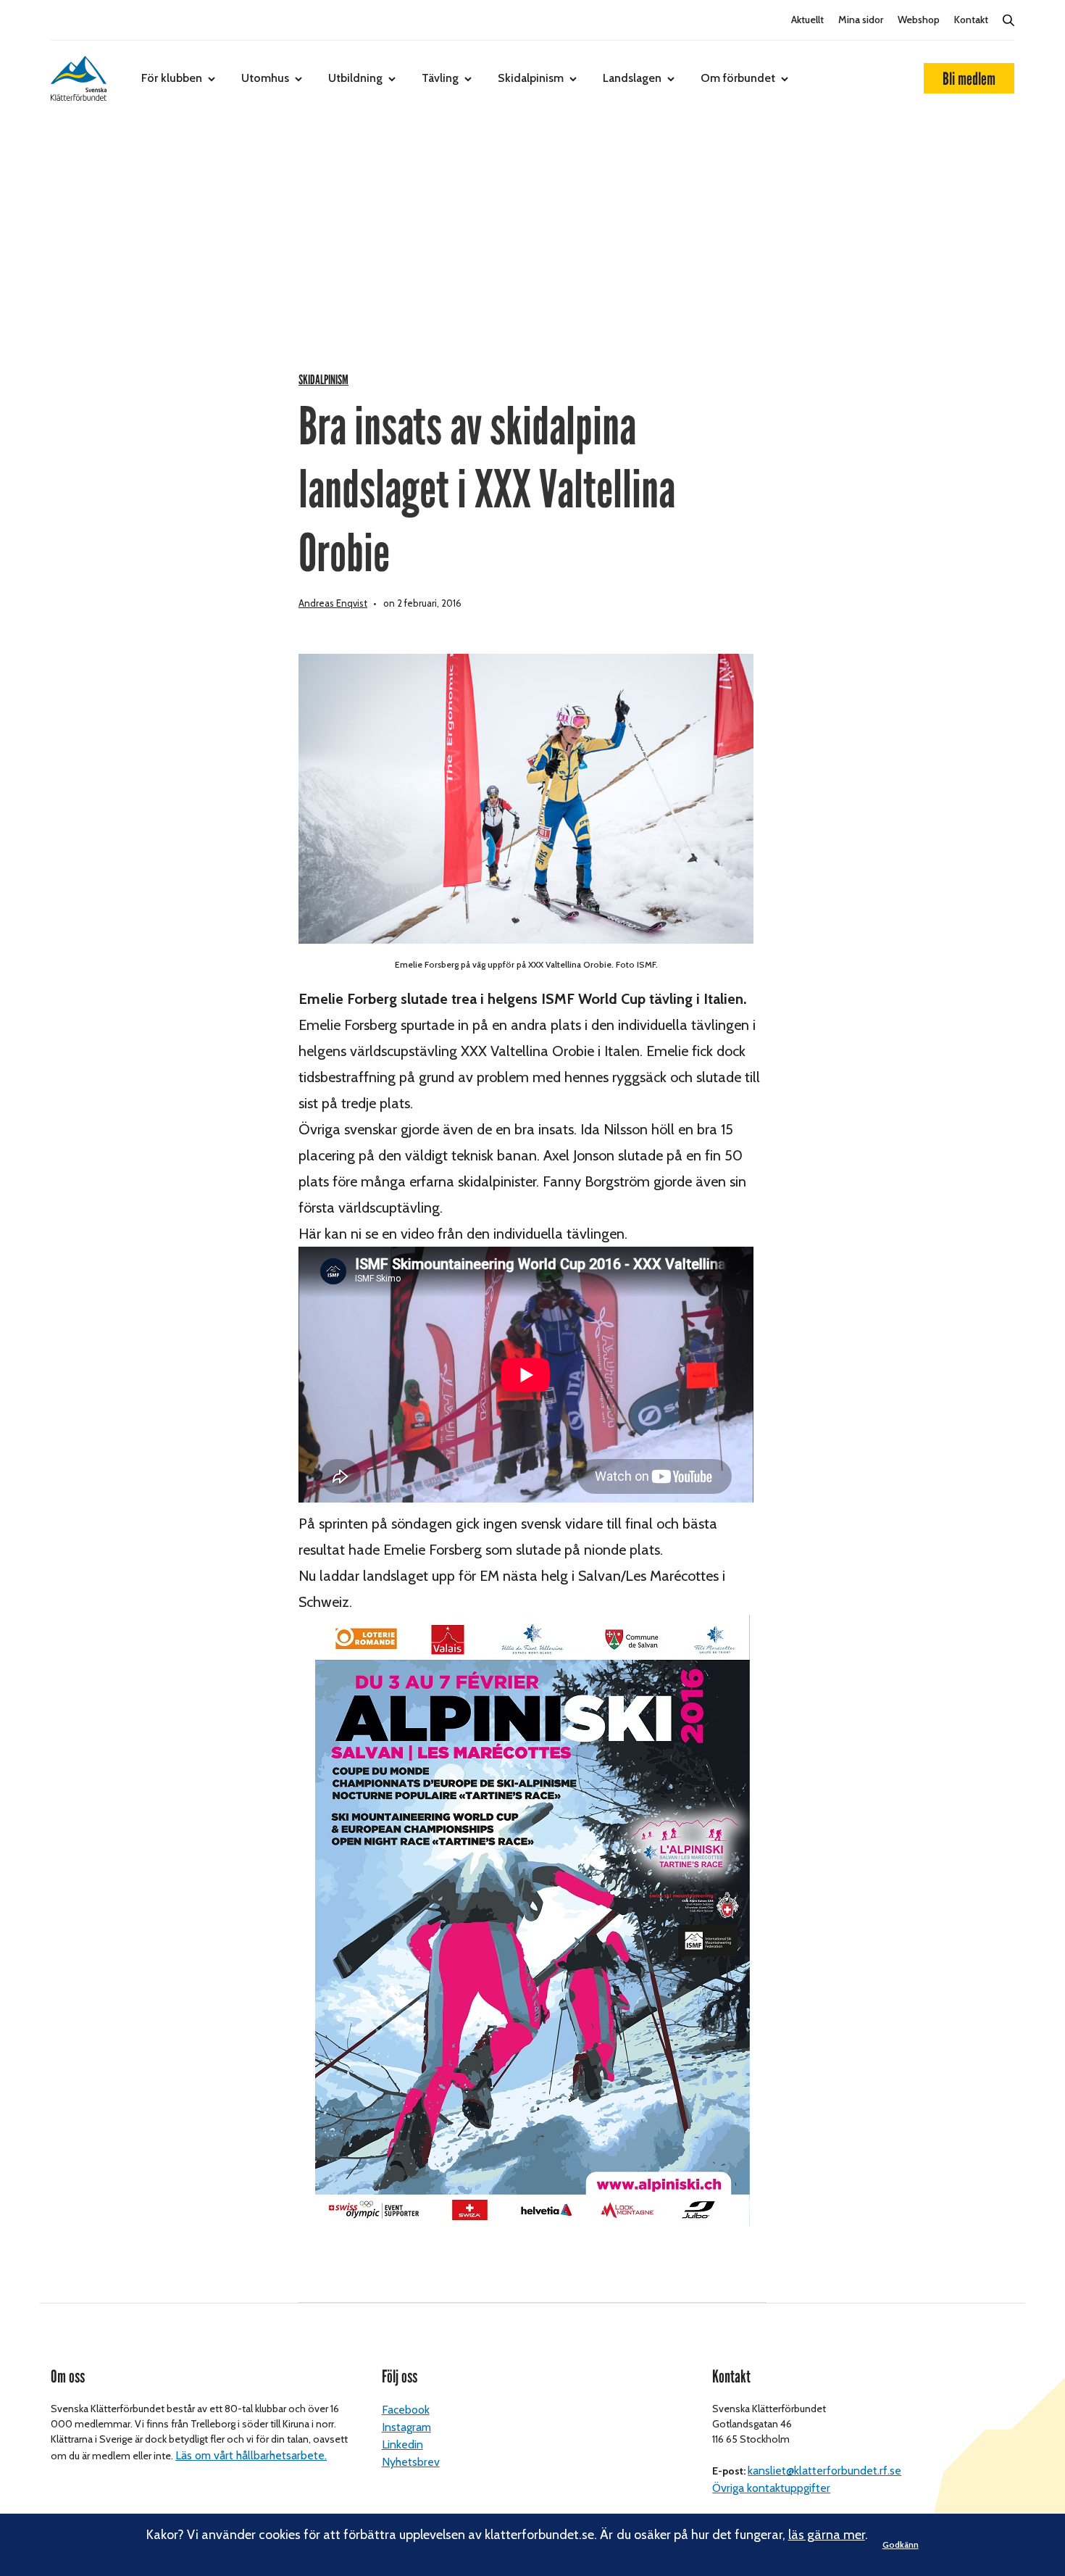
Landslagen (632, 78)
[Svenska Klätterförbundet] (79, 78)
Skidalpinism (531, 78)
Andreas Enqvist (333, 603)
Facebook (406, 2410)
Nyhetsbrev (411, 2462)
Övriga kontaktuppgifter (771, 2488)
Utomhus (265, 78)
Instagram (406, 2427)
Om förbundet (738, 78)
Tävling (440, 78)
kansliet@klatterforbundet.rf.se (824, 2471)
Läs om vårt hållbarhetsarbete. (251, 2455)
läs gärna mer (827, 2535)
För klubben (172, 78)
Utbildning (355, 78)
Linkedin (402, 2444)
